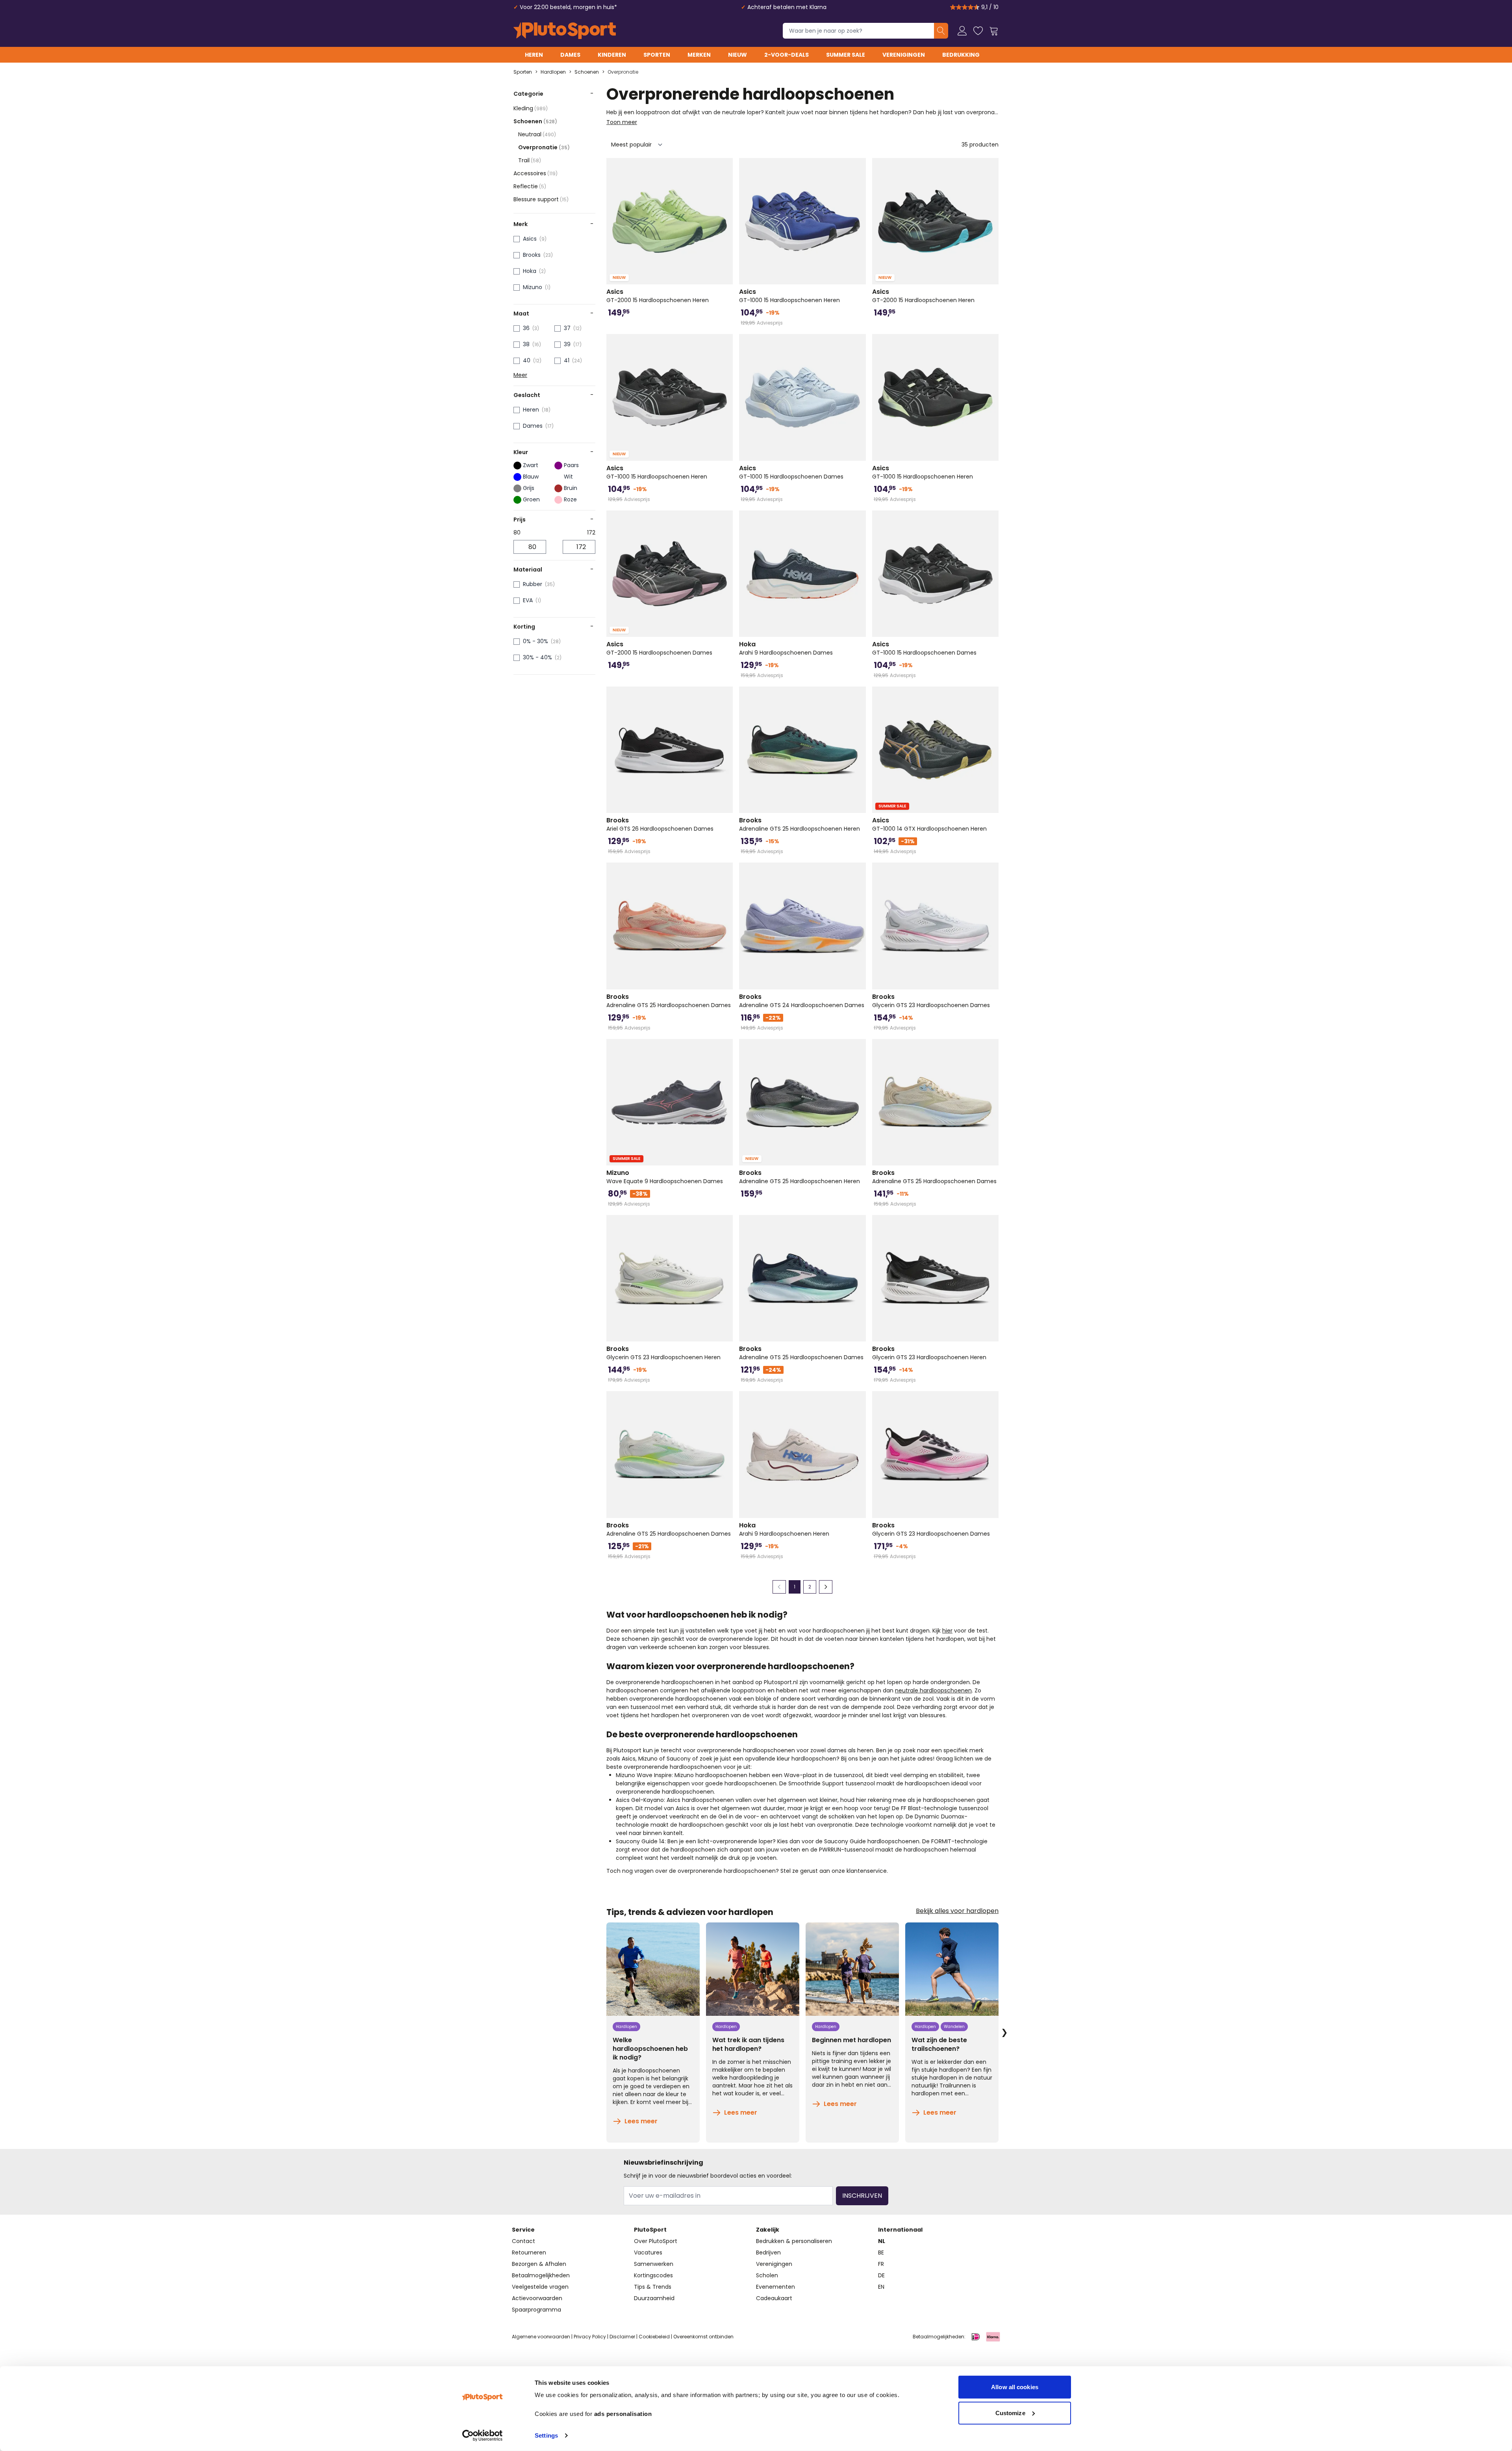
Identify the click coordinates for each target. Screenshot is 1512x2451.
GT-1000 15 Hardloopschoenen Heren (789, 296)
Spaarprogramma (536, 2310)
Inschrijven (862, 2196)
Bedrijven (768, 2252)
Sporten (657, 55)
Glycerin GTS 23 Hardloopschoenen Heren (663, 1353)
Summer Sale (846, 55)
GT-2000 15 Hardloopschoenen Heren (658, 296)
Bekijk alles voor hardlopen (957, 1911)
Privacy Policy (590, 2337)
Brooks (532, 255)
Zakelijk (768, 2230)
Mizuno (533, 287)
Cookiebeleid (654, 2337)
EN (881, 2287)
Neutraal (537, 134)
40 (527, 360)
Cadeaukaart (774, 2298)
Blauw (531, 477)
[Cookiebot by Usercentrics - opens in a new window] (483, 2436)
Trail (530, 160)
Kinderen (612, 55)
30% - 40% (537, 657)
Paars (571, 465)
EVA (528, 600)
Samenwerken (654, 2264)
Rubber (533, 584)
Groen (531, 499)
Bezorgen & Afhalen (539, 2264)
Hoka (530, 271)
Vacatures (648, 2252)
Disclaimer (622, 2337)
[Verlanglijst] (978, 31)
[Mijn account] (962, 31)
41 (567, 360)
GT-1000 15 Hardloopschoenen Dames (791, 472)
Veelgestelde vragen (540, 2287)
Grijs (529, 488)
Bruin (571, 488)
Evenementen (775, 2287)
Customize (1010, 2413)
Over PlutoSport (656, 2241)
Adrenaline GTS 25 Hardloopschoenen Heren (800, 824)
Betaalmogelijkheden (541, 2275)
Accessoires (535, 173)
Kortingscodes (653, 2275)
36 (526, 328)
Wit (568, 477)
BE (881, 2252)
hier (947, 1631)
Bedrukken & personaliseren (794, 2241)
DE (881, 2275)
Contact (523, 2241)
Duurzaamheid (654, 2298)
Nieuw (737, 55)
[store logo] (565, 31)
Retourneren (529, 2252)
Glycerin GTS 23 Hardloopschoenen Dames (931, 1001)
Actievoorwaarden (537, 2298)
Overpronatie (623, 72)
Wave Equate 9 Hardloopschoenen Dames (665, 1177)
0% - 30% (535, 641)
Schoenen (587, 72)
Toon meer (622, 122)
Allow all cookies (1015, 2387)
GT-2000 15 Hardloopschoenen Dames (659, 648)
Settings (546, 2435)
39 (567, 344)
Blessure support (541, 199)
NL (882, 2241)
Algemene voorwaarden (541, 2337)
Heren (534, 55)
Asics (530, 239)
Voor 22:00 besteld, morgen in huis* (568, 7)
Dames (570, 55)
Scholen (767, 2275)
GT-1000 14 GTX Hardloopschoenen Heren (929, 824)
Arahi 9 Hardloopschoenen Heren (784, 1529)
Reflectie (530, 186)
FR (881, 2264)
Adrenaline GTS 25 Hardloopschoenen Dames (669, 1001)
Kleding (531, 108)
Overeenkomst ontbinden (703, 2337)
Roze (570, 499)
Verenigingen (904, 55)
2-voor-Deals (787, 55)
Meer (520, 375)
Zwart (531, 465)
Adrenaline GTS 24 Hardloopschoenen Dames (802, 1001)
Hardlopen (553, 72)
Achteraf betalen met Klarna (787, 7)
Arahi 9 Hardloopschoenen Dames (786, 648)
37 (567, 328)
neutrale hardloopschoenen (933, 1690)
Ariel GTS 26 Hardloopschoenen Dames (660, 824)
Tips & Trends (653, 2287)
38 (526, 344)
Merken (699, 55)
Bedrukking (961, 55)
